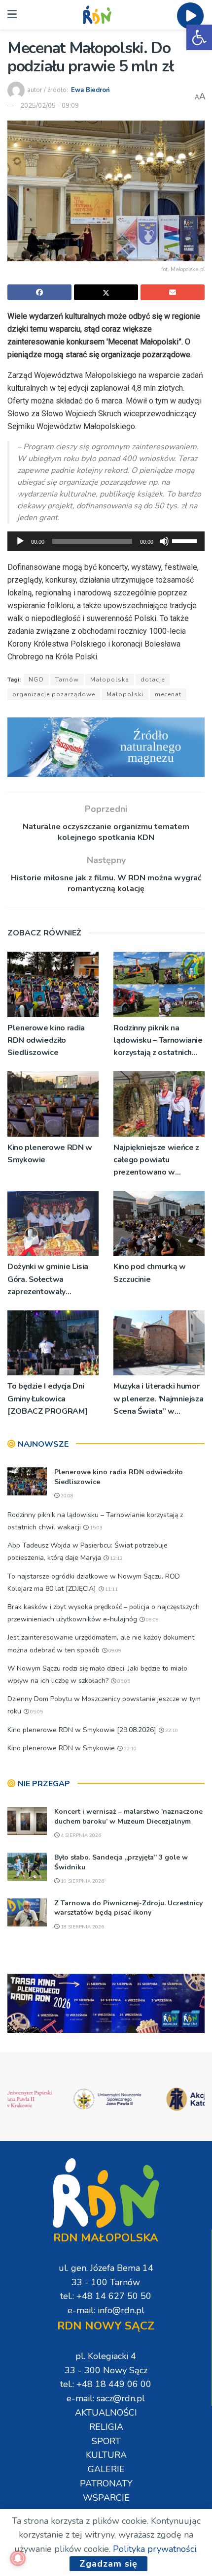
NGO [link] (36, 680)
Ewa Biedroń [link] (90, 90)
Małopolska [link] (110, 680)
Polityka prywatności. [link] (155, 2549)
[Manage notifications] (18, 2558)
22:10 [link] (171, 1731)
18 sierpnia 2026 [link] (82, 1927)
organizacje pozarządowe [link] (54, 694)
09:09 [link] (152, 1620)
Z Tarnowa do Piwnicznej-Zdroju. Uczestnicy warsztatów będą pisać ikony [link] (128, 1908)
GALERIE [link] (106, 2469)
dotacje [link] (153, 680)
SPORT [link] (106, 2441)
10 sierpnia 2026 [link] (82, 1881)
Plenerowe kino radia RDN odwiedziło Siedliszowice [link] (46, 1040)
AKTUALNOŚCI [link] (106, 2413)
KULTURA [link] (106, 2455)
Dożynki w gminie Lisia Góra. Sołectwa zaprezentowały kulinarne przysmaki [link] (48, 1280)
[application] (106, 541)
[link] (199, 37)
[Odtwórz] (20, 541)
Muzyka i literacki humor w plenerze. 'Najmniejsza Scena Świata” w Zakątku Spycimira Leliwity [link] (158, 1399)
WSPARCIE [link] (106, 2498)
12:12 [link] (116, 1558)
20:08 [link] (66, 1496)
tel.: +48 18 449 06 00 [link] (106, 2384)
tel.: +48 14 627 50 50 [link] (106, 2296)
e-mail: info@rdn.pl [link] (106, 2310)
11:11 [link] (111, 1589)
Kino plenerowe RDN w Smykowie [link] (50, 1154)
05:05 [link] (123, 1681)
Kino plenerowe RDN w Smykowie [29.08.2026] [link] (82, 1730)
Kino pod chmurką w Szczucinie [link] (150, 1273)
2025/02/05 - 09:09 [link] (50, 106)
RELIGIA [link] (106, 2427)
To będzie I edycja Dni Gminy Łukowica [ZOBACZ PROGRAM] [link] (47, 1398)
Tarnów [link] (67, 680)
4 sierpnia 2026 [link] (80, 1835)
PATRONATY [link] (106, 2483)
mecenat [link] (168, 694)
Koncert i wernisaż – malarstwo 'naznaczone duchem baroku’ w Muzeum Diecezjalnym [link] (128, 1816)
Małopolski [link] (125, 694)
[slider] (186, 540)
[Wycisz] (164, 541)
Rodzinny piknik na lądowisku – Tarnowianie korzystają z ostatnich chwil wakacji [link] (158, 1041)
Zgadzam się (108, 2564)
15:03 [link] (95, 1528)
